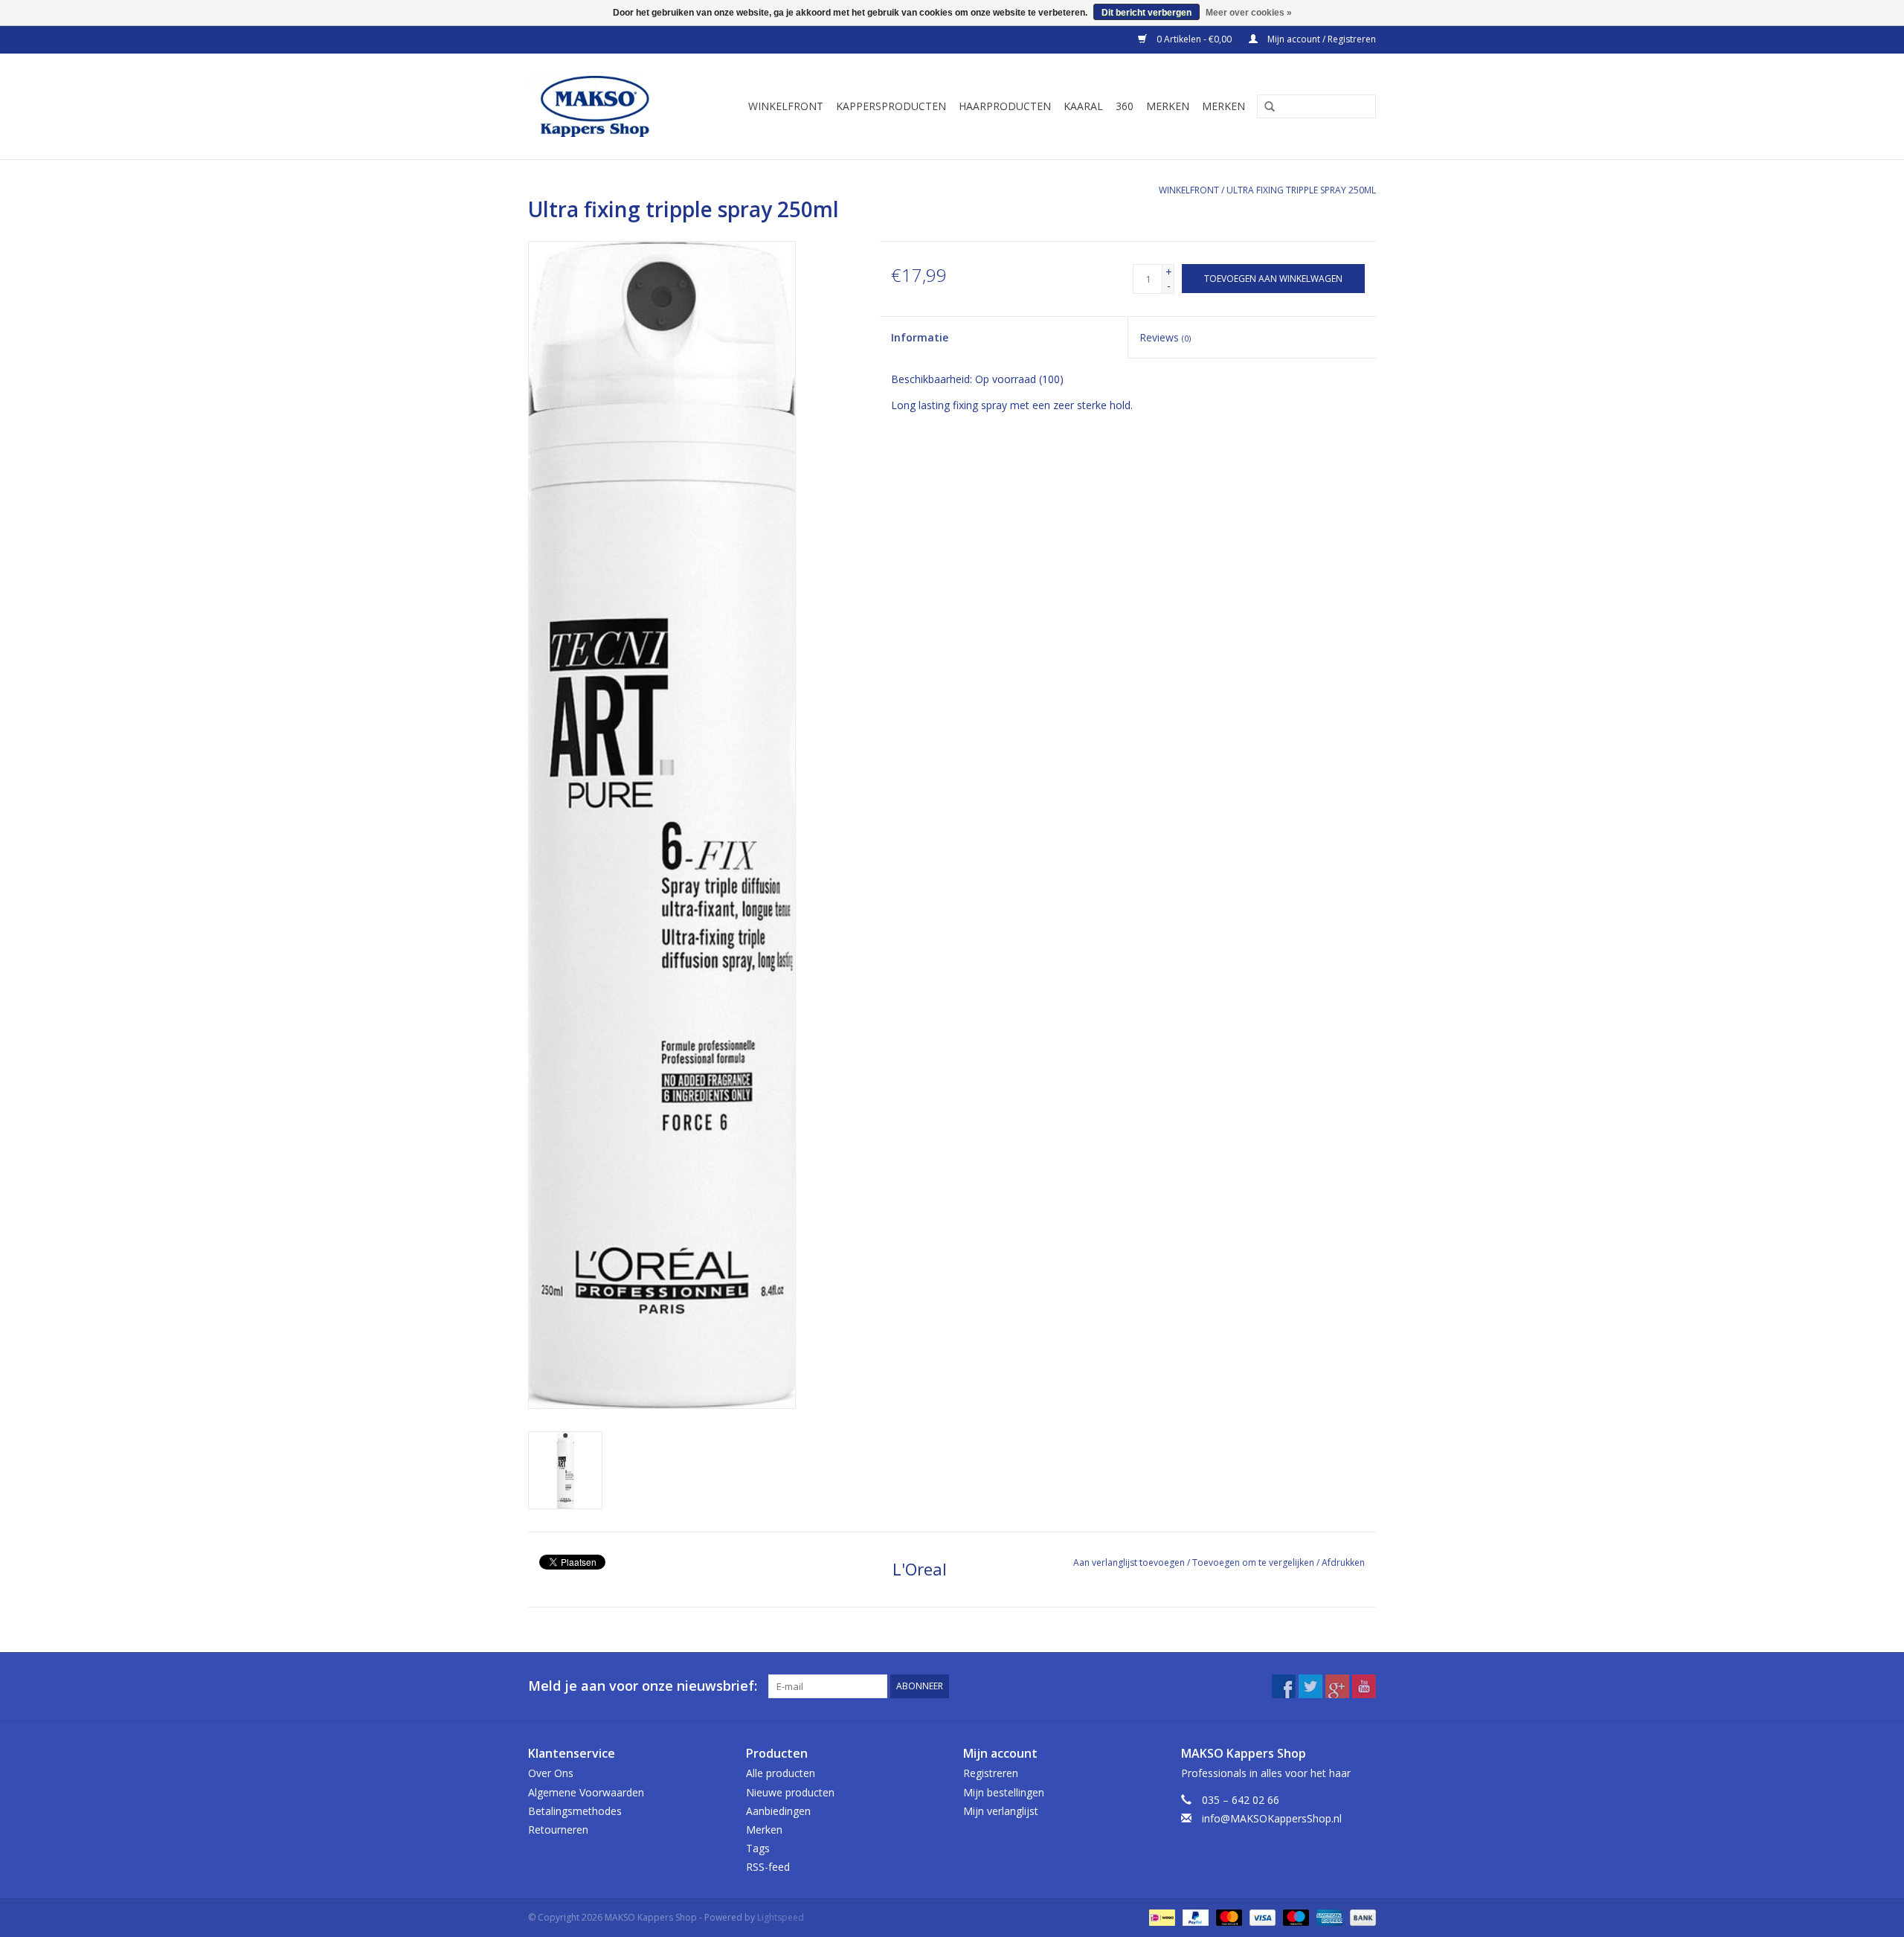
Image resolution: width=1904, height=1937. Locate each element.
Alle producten (781, 1773)
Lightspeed (781, 1917)
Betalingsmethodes (575, 1811)
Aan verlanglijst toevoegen (1129, 1562)
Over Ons (551, 1773)
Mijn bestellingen (1004, 1792)
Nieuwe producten (790, 1792)
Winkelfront (786, 106)
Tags (758, 1848)
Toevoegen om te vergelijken (1254, 1562)
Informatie (920, 337)
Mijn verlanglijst (1001, 1811)
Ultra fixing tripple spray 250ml (1301, 190)
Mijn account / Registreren (1321, 39)
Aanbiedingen (778, 1811)
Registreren (991, 1773)
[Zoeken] (1264, 107)
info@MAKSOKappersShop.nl (1272, 1818)
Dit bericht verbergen (1146, 13)
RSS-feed (768, 1867)
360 (1125, 106)
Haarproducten (1005, 106)
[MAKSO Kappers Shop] (602, 106)
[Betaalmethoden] (1160, 1917)
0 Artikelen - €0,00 (1194, 39)
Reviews (1165, 337)
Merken (1168, 106)
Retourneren (558, 1830)
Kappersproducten (891, 106)
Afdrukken (1343, 1562)
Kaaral (1083, 106)
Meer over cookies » (1249, 13)
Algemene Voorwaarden (586, 1792)
